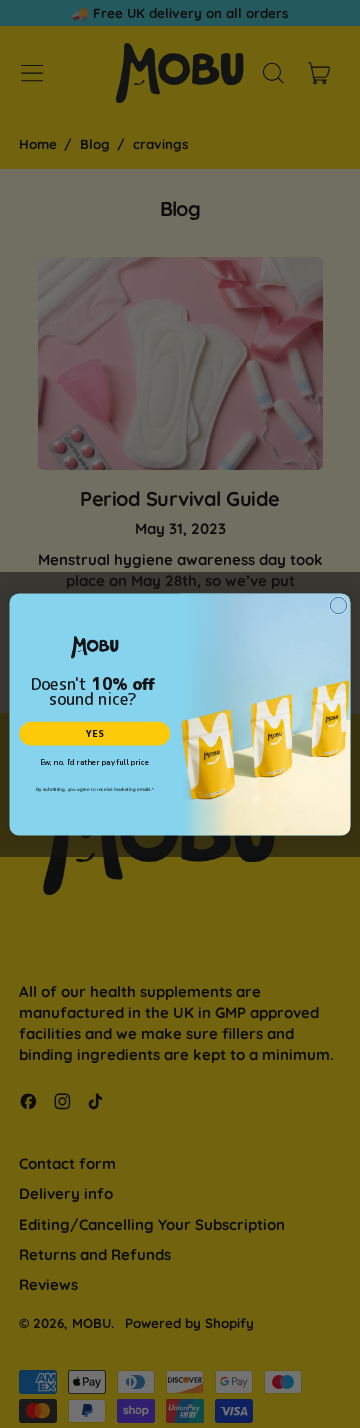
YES (95, 733)
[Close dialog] (338, 605)
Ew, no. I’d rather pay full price (94, 762)
